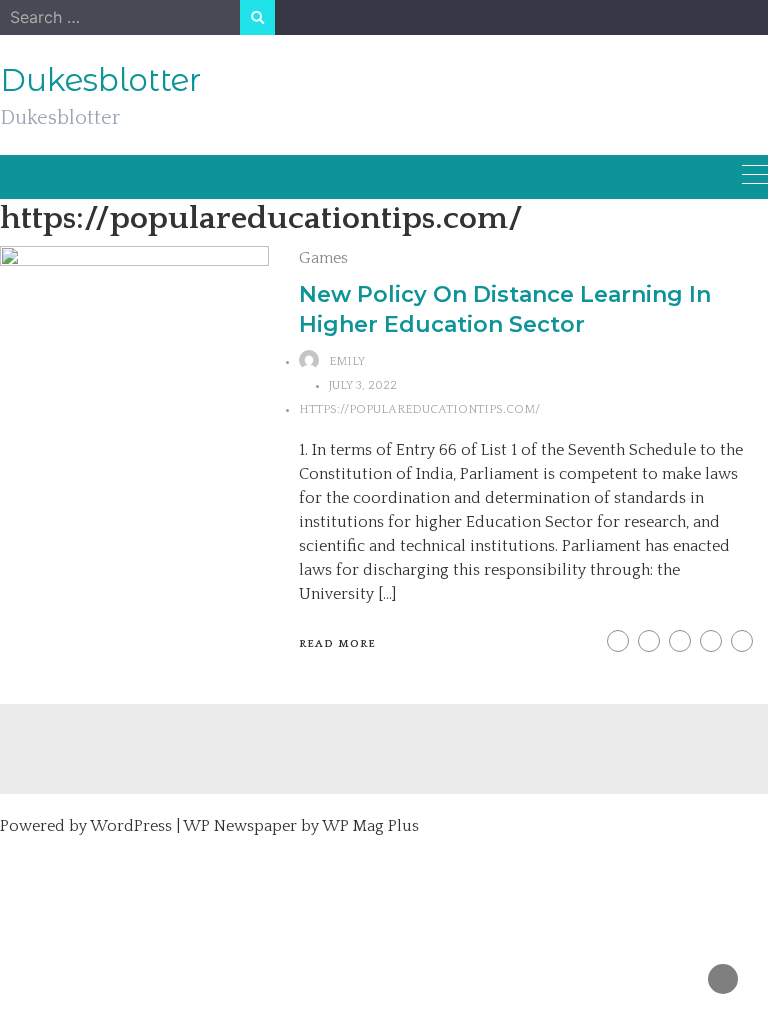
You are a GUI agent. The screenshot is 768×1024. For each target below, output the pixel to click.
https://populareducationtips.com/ (419, 409)
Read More (337, 644)
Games (323, 258)
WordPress (131, 826)
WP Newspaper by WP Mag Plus (301, 826)
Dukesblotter (100, 80)
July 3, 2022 (363, 385)
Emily (347, 361)
